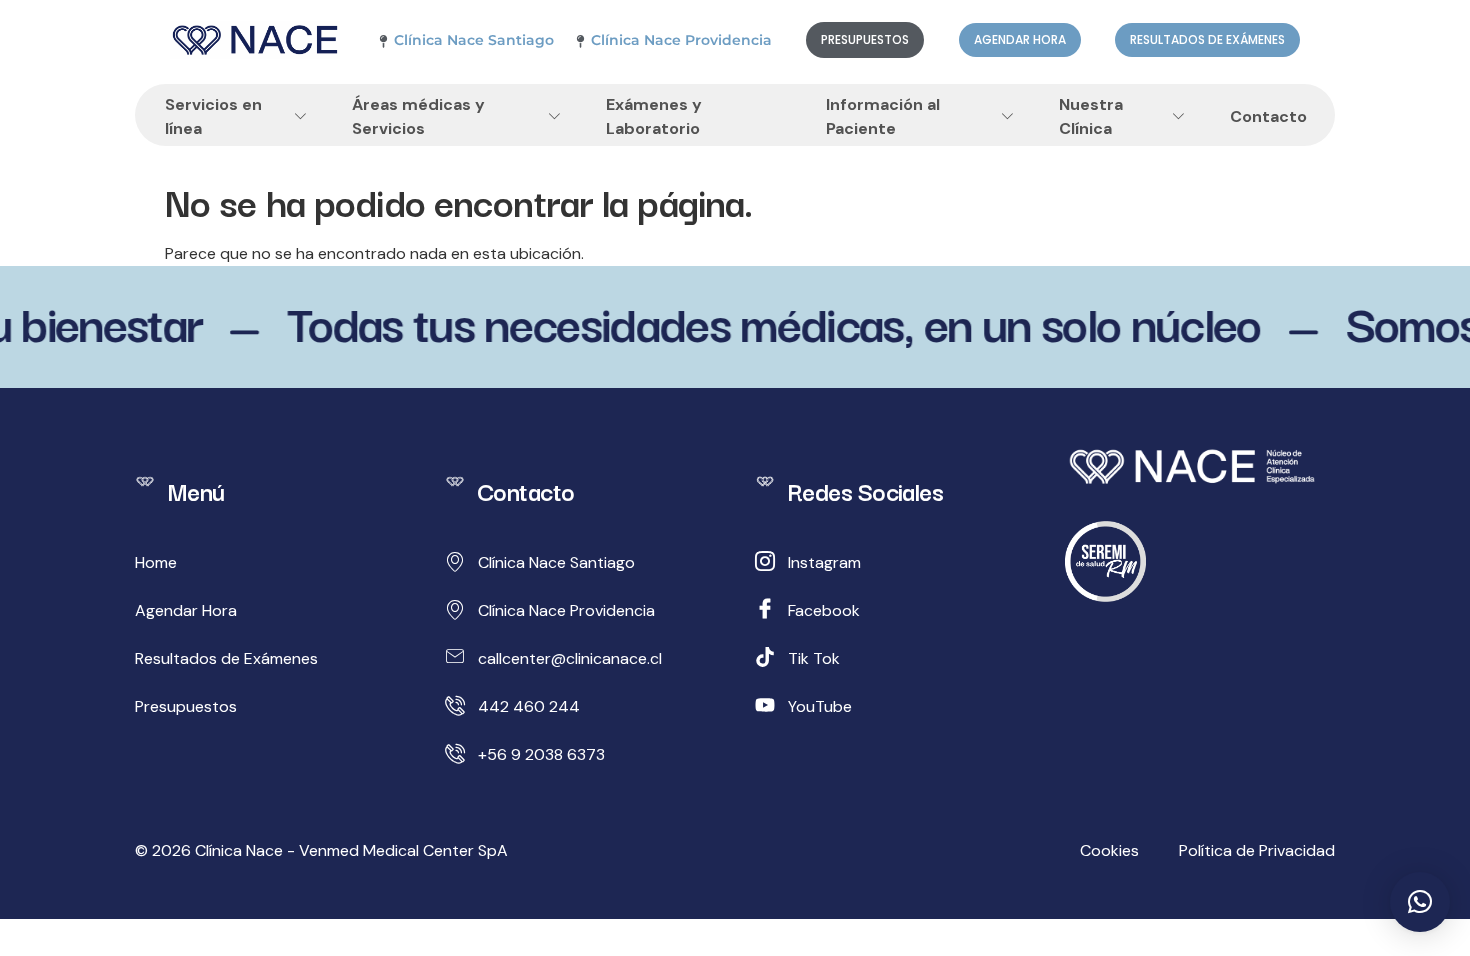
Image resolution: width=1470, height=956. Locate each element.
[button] (1420, 902)
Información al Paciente (883, 117)
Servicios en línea (213, 117)
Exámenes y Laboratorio (654, 117)
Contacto (1268, 117)
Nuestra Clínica (1091, 117)
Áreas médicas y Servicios (418, 117)
